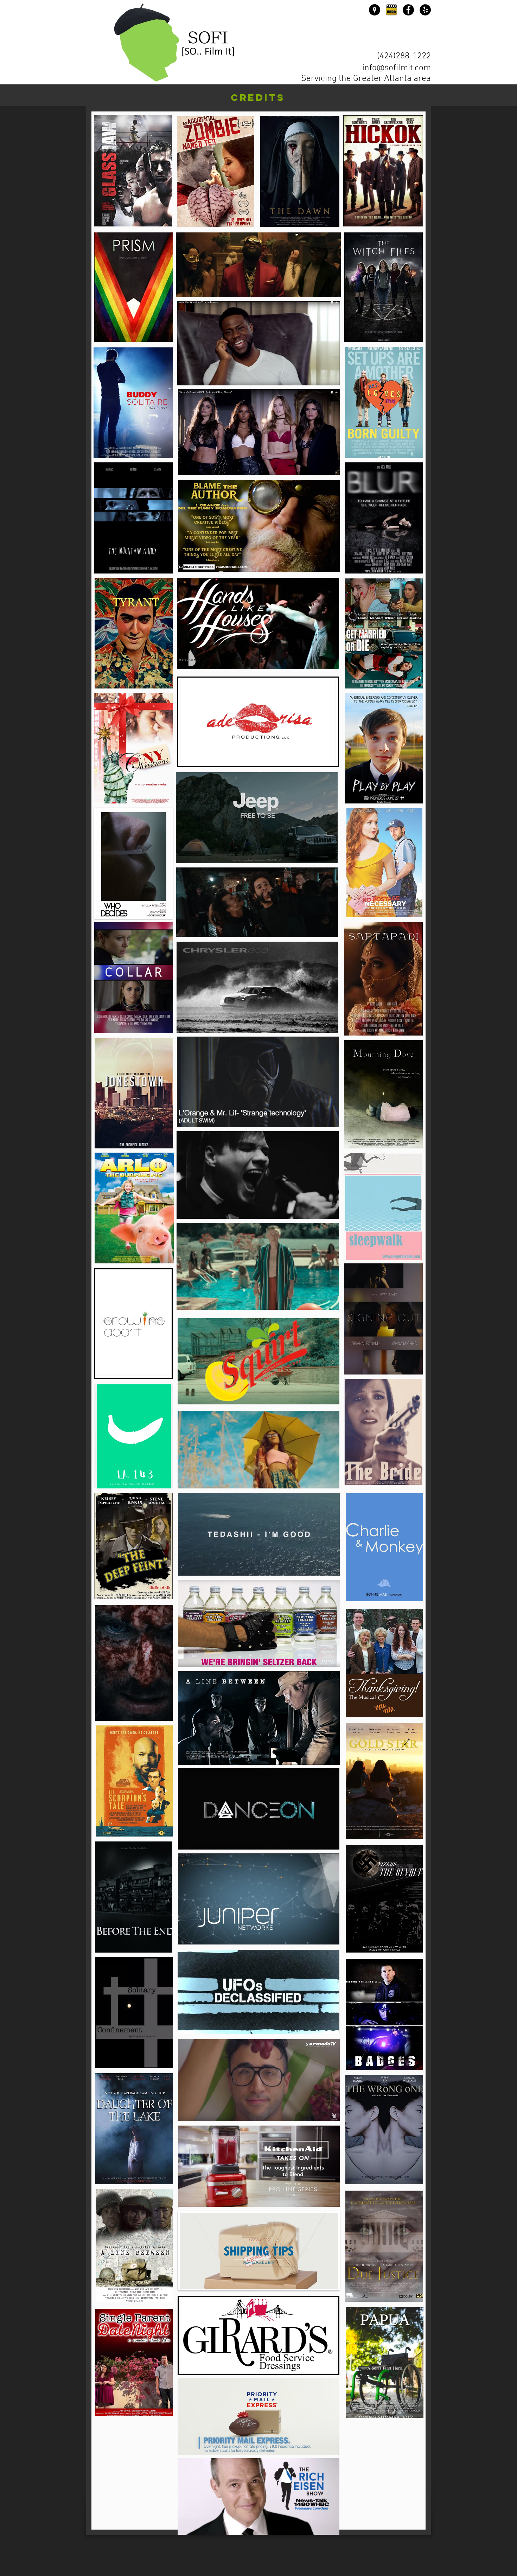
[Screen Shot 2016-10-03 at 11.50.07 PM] (391, 10)
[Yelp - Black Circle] (425, 10)
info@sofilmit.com (397, 68)
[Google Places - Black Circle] (375, 10)
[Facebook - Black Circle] (408, 10)
